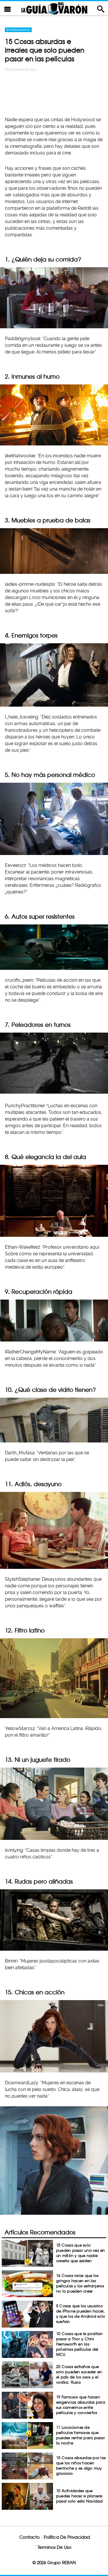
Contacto (30, 2537)
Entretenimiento (18, 30)
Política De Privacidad (67, 2537)
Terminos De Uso (55, 2547)
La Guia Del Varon (54, 8)
